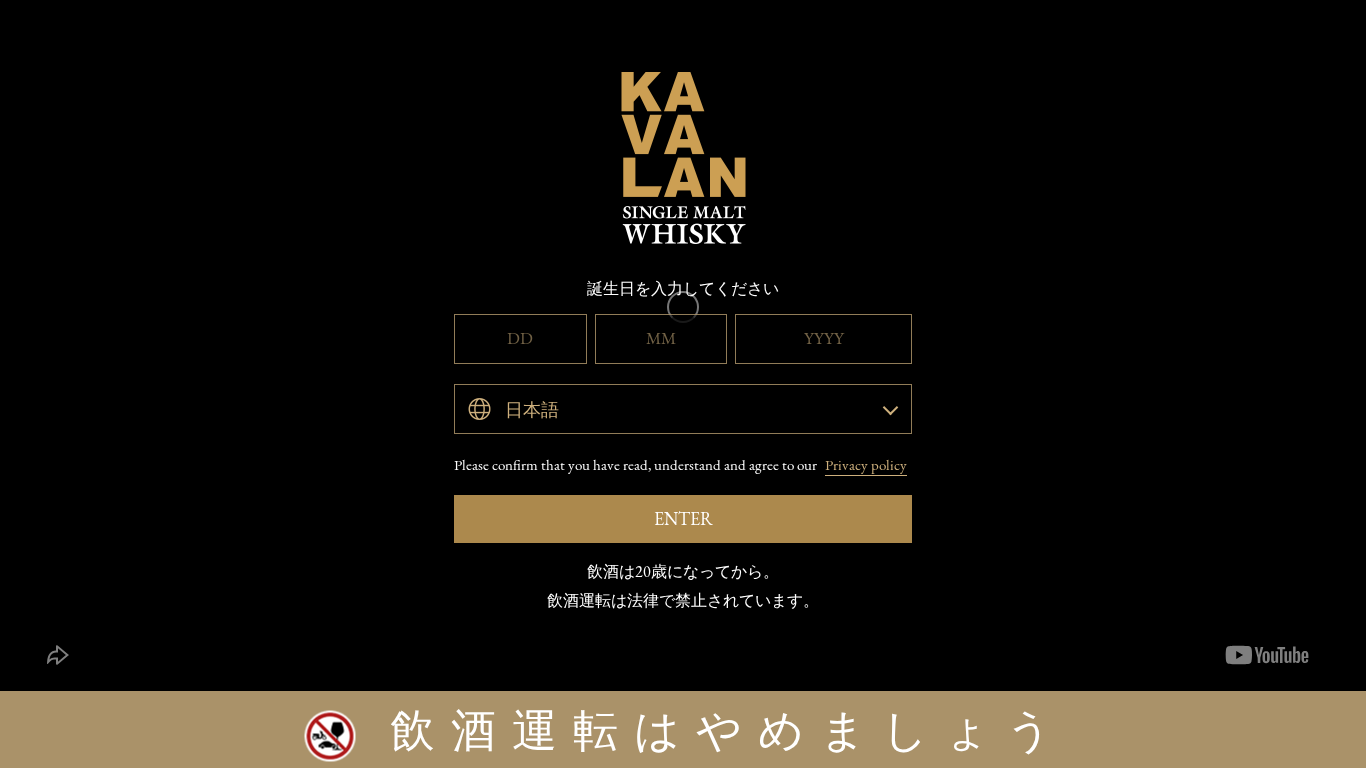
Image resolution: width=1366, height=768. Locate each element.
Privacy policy (866, 464)
